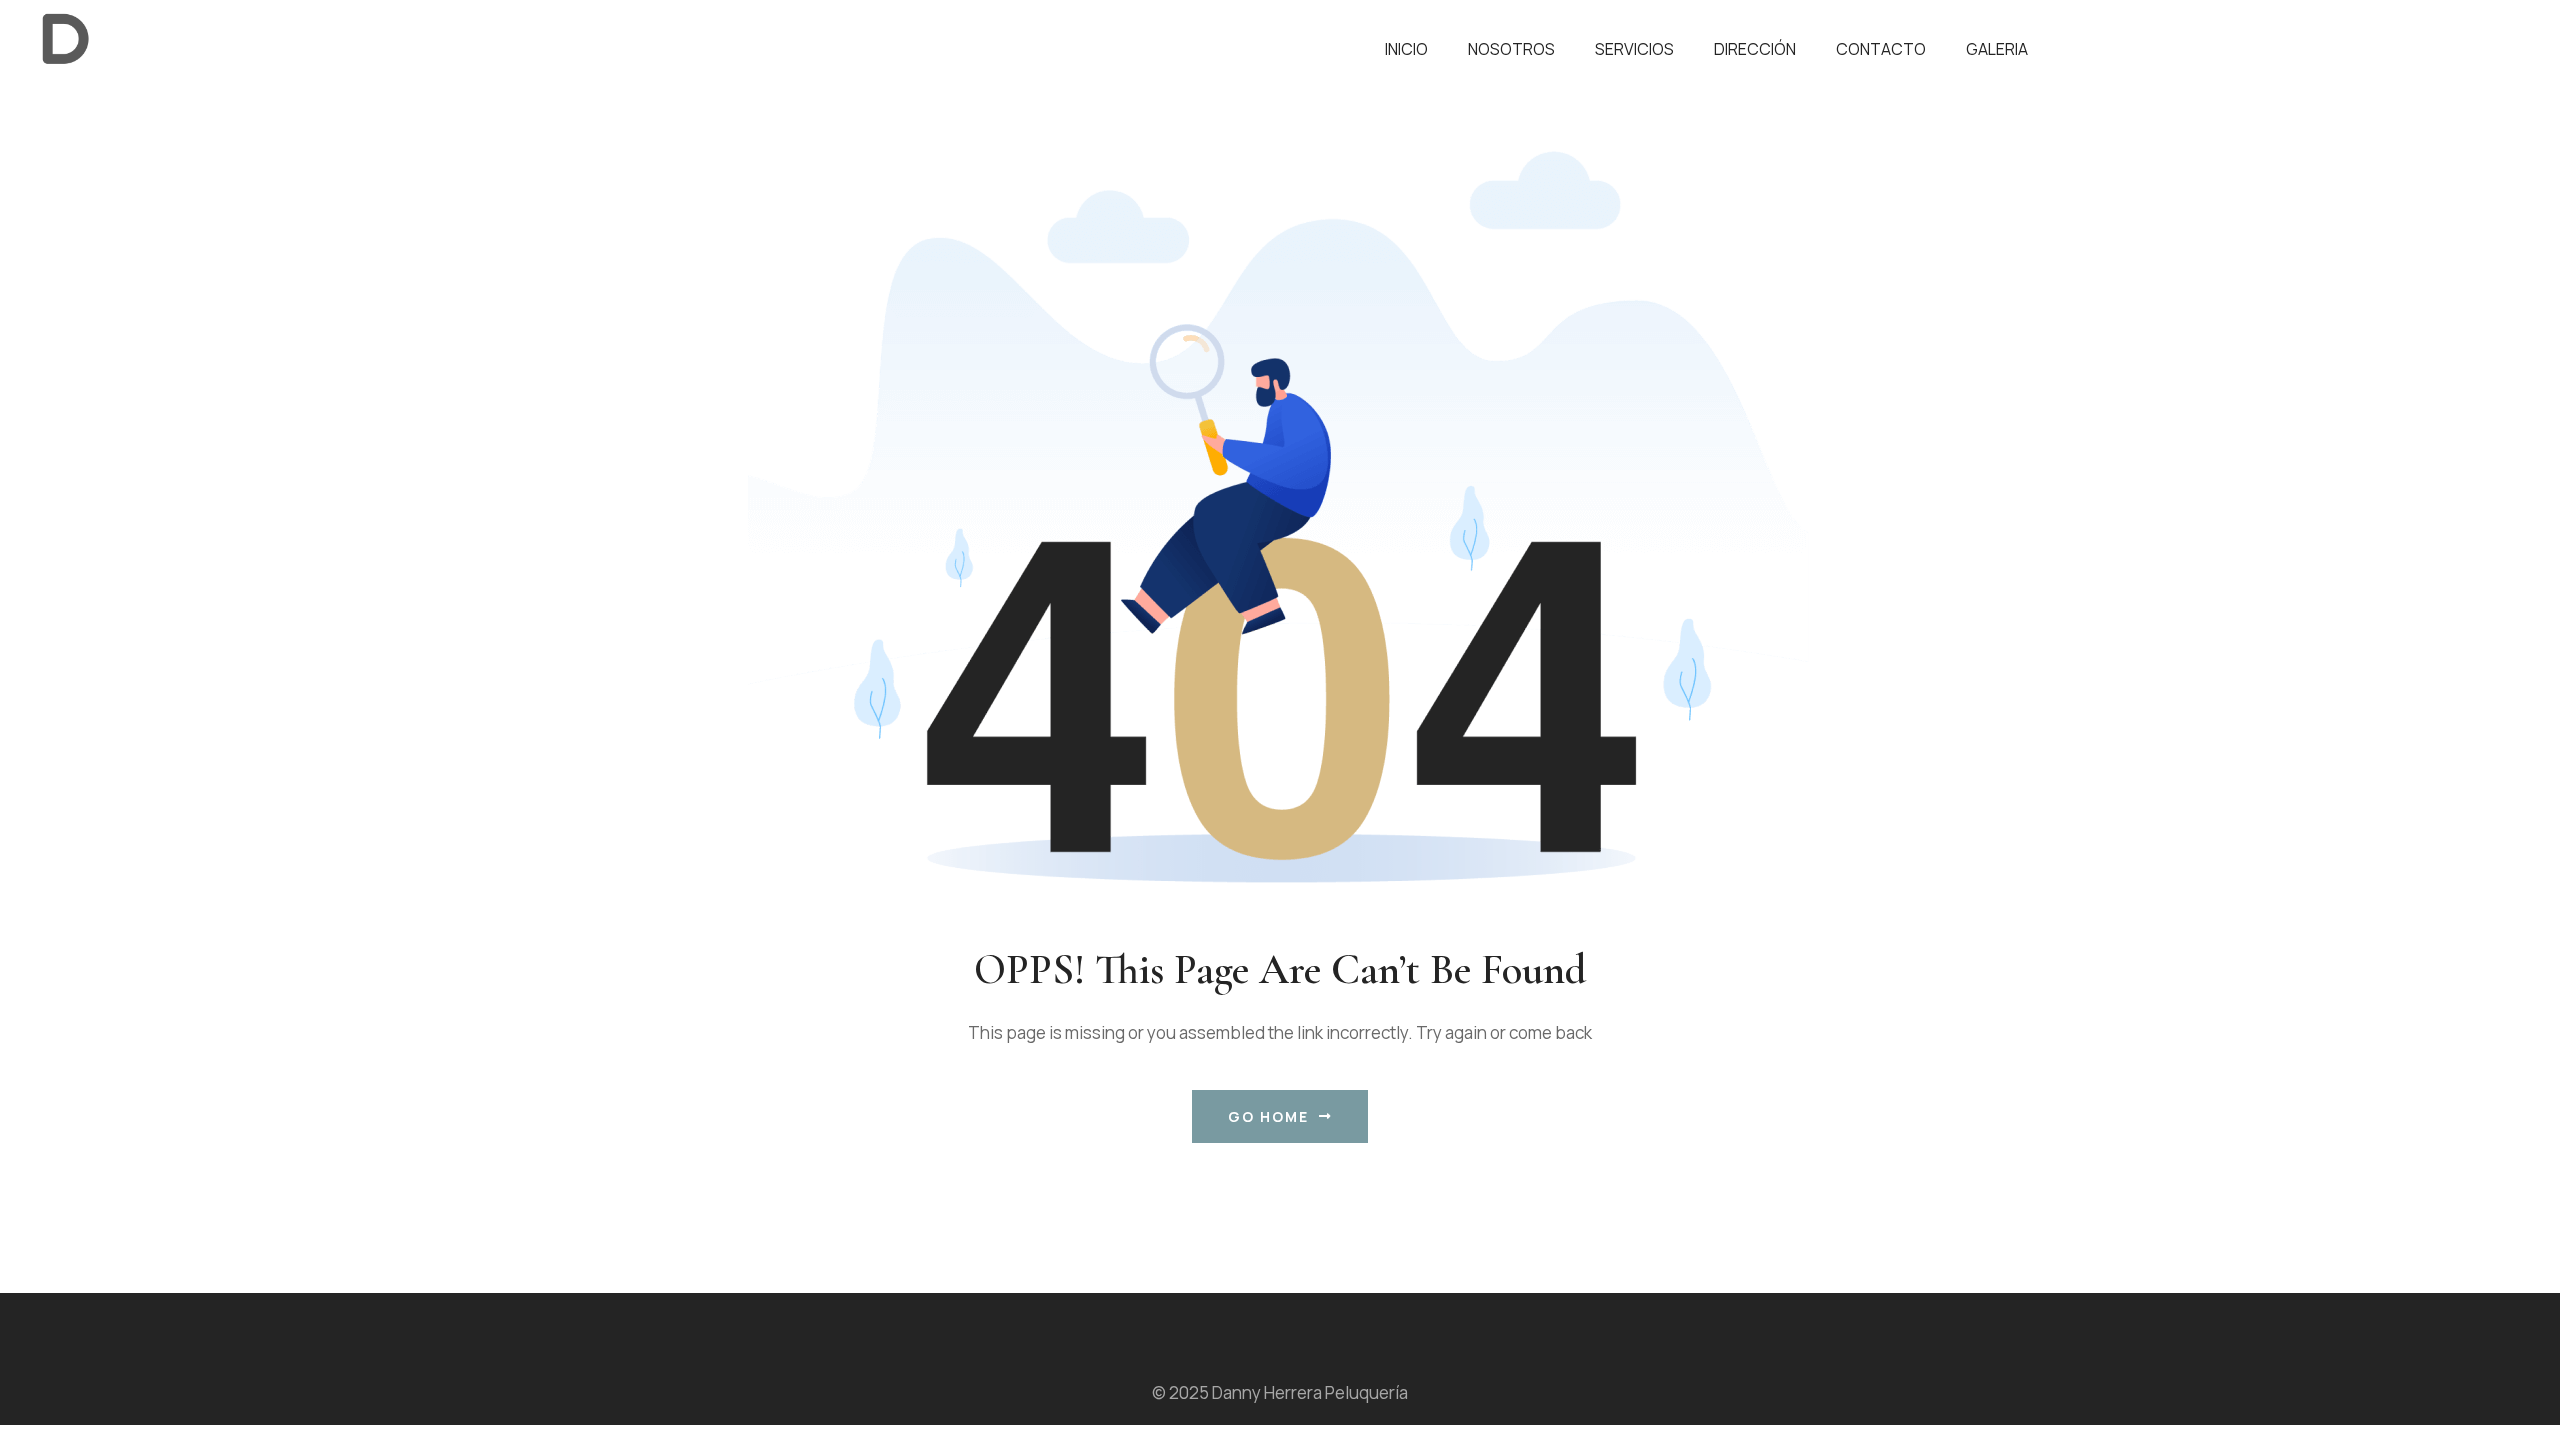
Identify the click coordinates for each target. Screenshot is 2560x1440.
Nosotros (1511, 49)
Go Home (1268, 1116)
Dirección (1755, 49)
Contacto (1881, 49)
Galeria (1997, 49)
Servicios (1634, 49)
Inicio (1406, 49)
